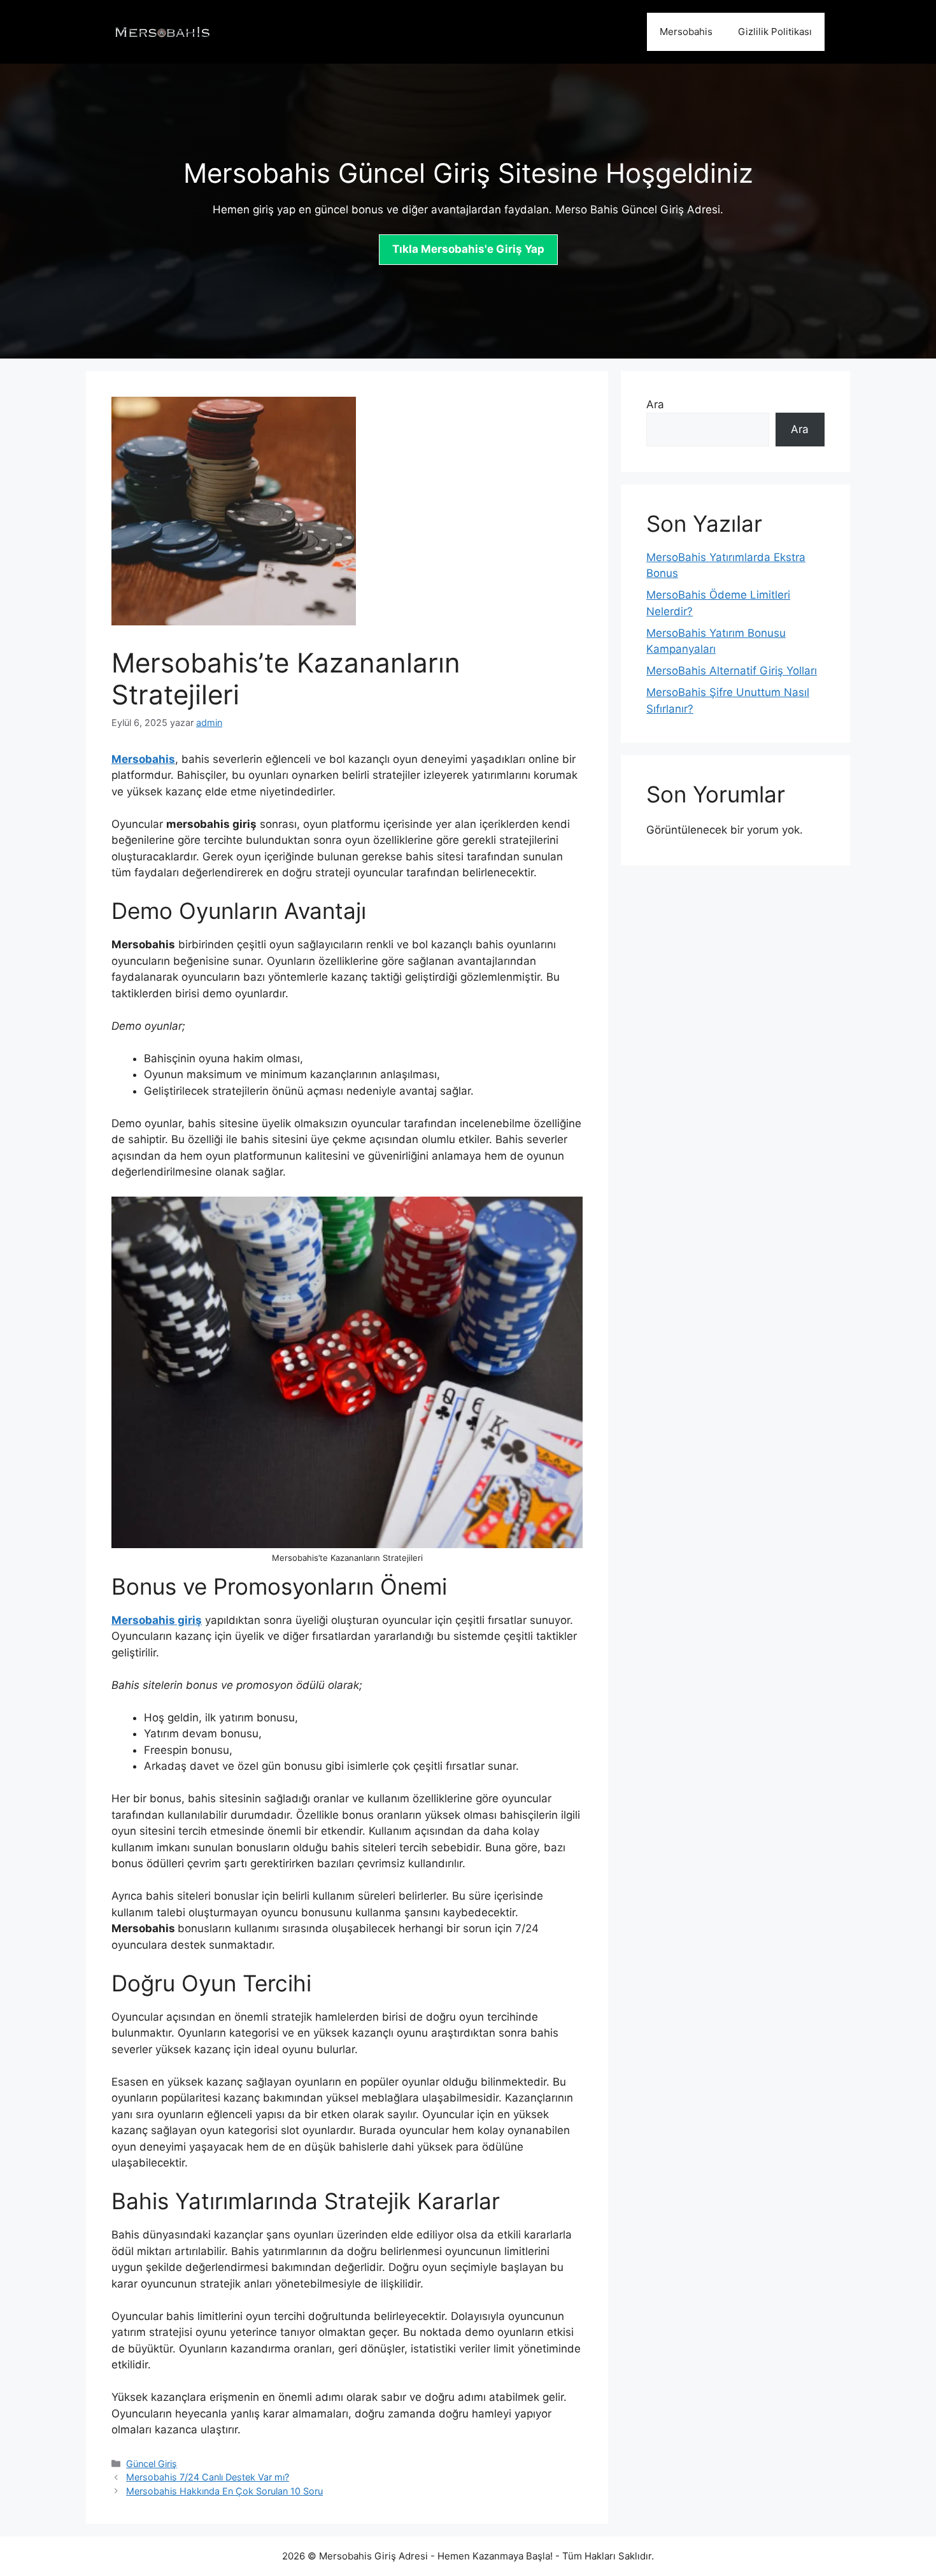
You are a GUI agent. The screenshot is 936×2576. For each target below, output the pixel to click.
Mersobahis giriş (157, 1620)
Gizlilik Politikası (775, 32)
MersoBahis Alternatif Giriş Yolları (732, 671)
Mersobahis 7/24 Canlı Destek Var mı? (208, 2477)
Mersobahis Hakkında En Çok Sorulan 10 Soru (224, 2491)
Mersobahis (686, 32)
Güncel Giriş (152, 2464)
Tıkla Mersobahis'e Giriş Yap (468, 249)
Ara (655, 404)
